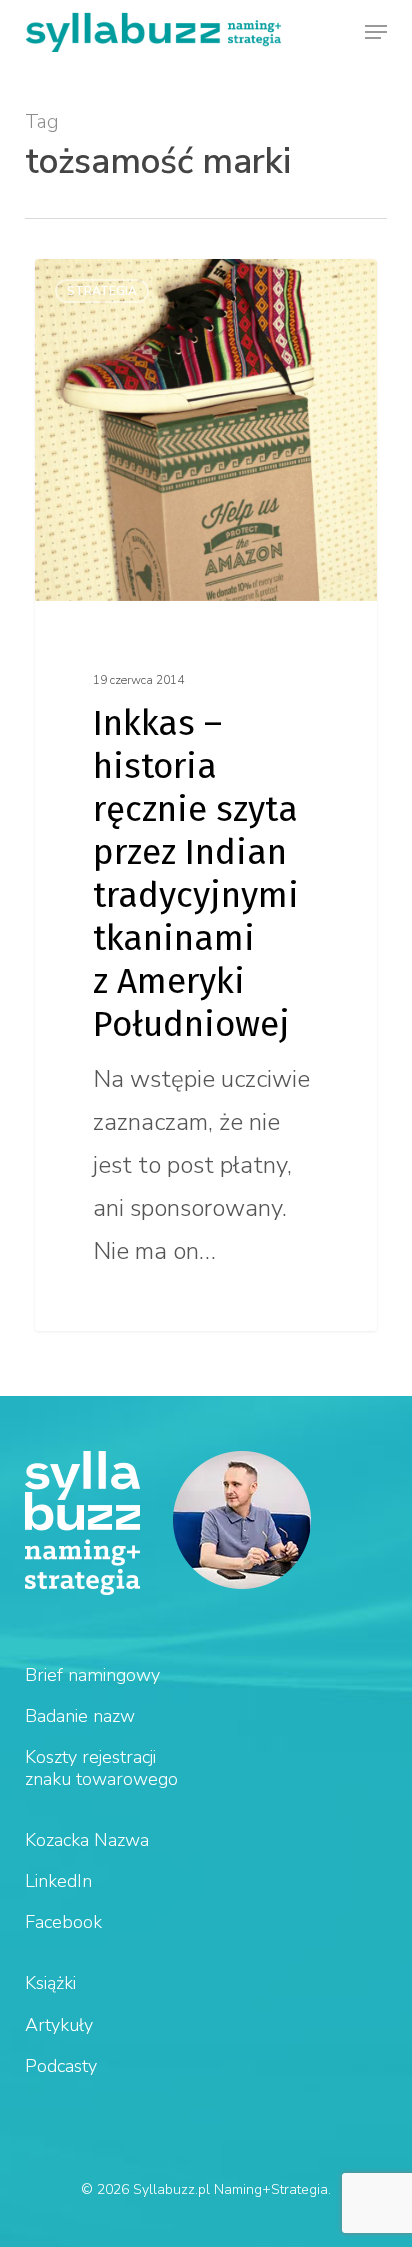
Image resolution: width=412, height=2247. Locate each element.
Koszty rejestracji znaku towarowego (101, 1767)
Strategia (102, 291)
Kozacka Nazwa (87, 1840)
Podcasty (61, 2066)
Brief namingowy (92, 1675)
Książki (50, 1983)
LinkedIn (58, 1881)
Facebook (63, 1922)
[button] (376, 32)
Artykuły (59, 2025)
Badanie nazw (80, 1716)
